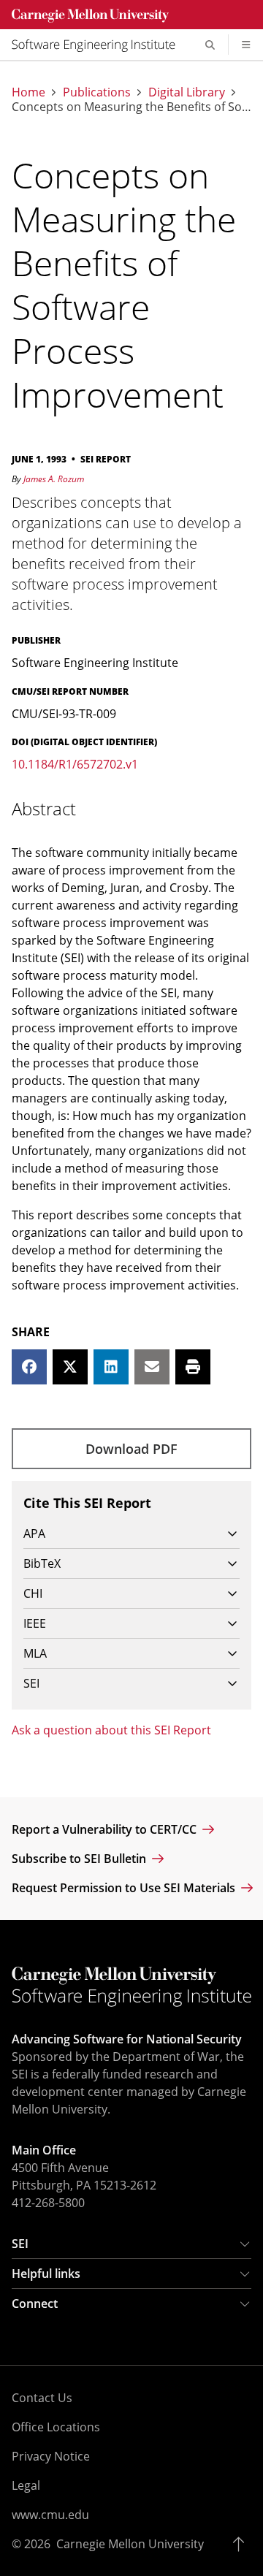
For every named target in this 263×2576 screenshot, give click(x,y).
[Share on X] (70, 1367)
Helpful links (46, 2274)
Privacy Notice (51, 2456)
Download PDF (131, 1449)
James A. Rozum (54, 479)
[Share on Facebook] (29, 1367)
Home (28, 92)
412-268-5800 (48, 2203)
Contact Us (42, 2398)
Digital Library (187, 92)
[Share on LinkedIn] (111, 1367)
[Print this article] (193, 1367)
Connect (35, 2303)
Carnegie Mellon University (130, 2544)
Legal (26, 2485)
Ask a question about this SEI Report (111, 1730)
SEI (20, 2244)
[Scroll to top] (242, 2544)
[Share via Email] (152, 1367)
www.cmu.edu (50, 2515)
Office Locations (56, 2427)
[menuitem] (99, 45)
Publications (97, 92)
